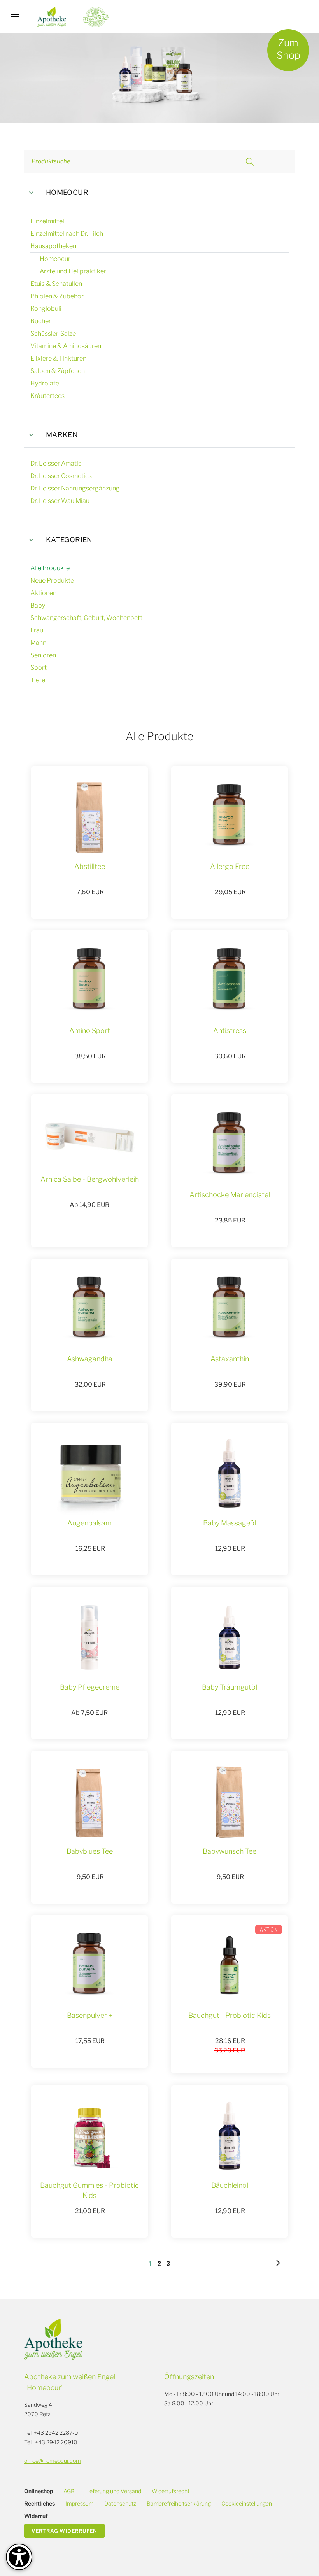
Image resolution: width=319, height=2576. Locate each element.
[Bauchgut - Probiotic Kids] (230, 1966)
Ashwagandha (90, 1359)
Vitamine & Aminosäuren (66, 346)
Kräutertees (47, 396)
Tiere (38, 680)
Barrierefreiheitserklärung (179, 2503)
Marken (62, 435)
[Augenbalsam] (90, 1473)
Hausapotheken (53, 246)
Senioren (43, 655)
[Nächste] (277, 2263)
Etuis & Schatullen (56, 284)
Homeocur (67, 192)
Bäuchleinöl (230, 2185)
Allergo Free (230, 866)
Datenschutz (120, 2503)
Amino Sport (90, 1031)
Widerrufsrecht (171, 2491)
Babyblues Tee (90, 1851)
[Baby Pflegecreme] (89, 1637)
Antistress (230, 1031)
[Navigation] (15, 17)
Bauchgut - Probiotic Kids (230, 2015)
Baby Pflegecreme (90, 1687)
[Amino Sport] (89, 981)
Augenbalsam (89, 1523)
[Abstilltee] (89, 817)
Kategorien (69, 540)
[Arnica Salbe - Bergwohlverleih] (89, 1137)
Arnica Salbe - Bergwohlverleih (90, 1179)
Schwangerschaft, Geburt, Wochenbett (86, 618)
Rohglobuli (46, 309)
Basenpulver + (90, 2015)
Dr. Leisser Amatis (56, 463)
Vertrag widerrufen (64, 2531)
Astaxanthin (230, 1359)
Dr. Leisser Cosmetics (61, 476)
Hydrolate (45, 383)
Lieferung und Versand (113, 2491)
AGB (69, 2491)
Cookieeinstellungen (247, 2503)
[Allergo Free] (230, 817)
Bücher (41, 321)
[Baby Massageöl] (230, 1473)
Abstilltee (90, 866)
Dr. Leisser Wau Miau (60, 501)
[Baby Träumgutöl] (230, 1637)
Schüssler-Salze (53, 334)
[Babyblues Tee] (89, 1802)
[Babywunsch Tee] (230, 1802)
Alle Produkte (50, 568)
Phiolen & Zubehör (57, 296)
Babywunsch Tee (230, 1851)
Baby (38, 605)
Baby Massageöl (230, 1523)
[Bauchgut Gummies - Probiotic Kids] (89, 2136)
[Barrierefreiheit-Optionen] (19, 2557)
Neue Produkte (52, 581)
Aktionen (43, 593)
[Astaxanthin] (230, 1309)
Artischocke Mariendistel (230, 1195)
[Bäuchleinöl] (230, 2136)
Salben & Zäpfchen (58, 371)
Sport (39, 668)
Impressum (80, 2503)
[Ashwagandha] (89, 1309)
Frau (37, 630)
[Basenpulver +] (89, 1966)
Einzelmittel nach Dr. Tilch (67, 234)
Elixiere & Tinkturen (58, 358)
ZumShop (288, 49)
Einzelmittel (47, 221)
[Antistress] (230, 981)
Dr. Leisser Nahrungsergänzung (75, 488)
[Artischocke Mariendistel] (230, 1145)
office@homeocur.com (53, 2461)
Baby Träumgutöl (230, 1687)
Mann (38, 643)
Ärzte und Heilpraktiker (73, 271)
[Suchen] (250, 162)
